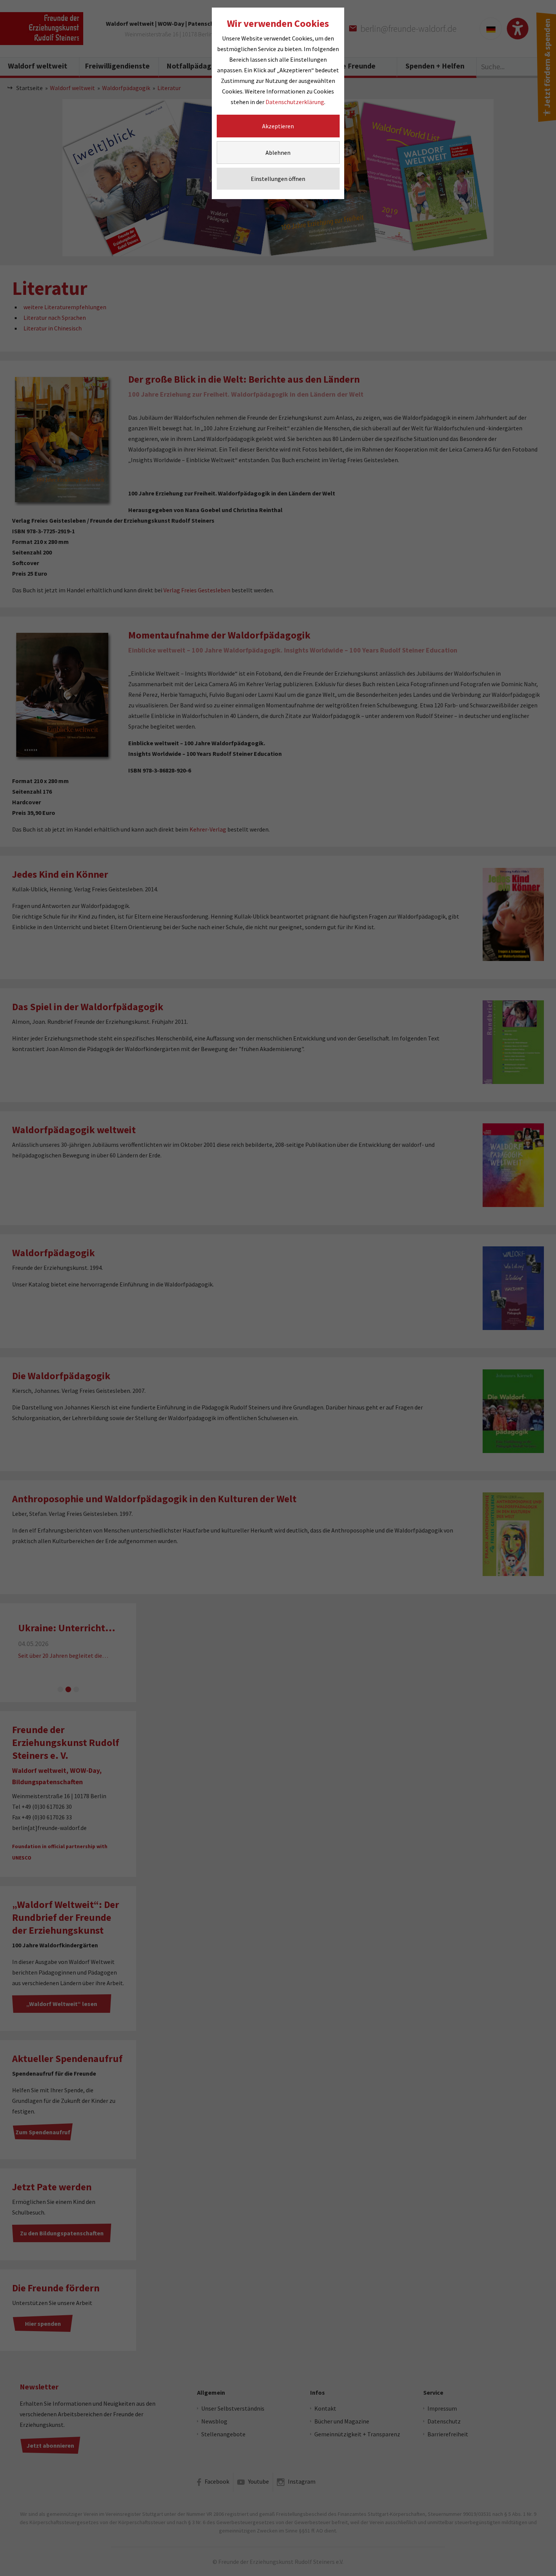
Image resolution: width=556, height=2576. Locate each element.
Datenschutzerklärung (295, 102)
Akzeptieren (278, 126)
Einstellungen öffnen (278, 179)
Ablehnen (278, 153)
